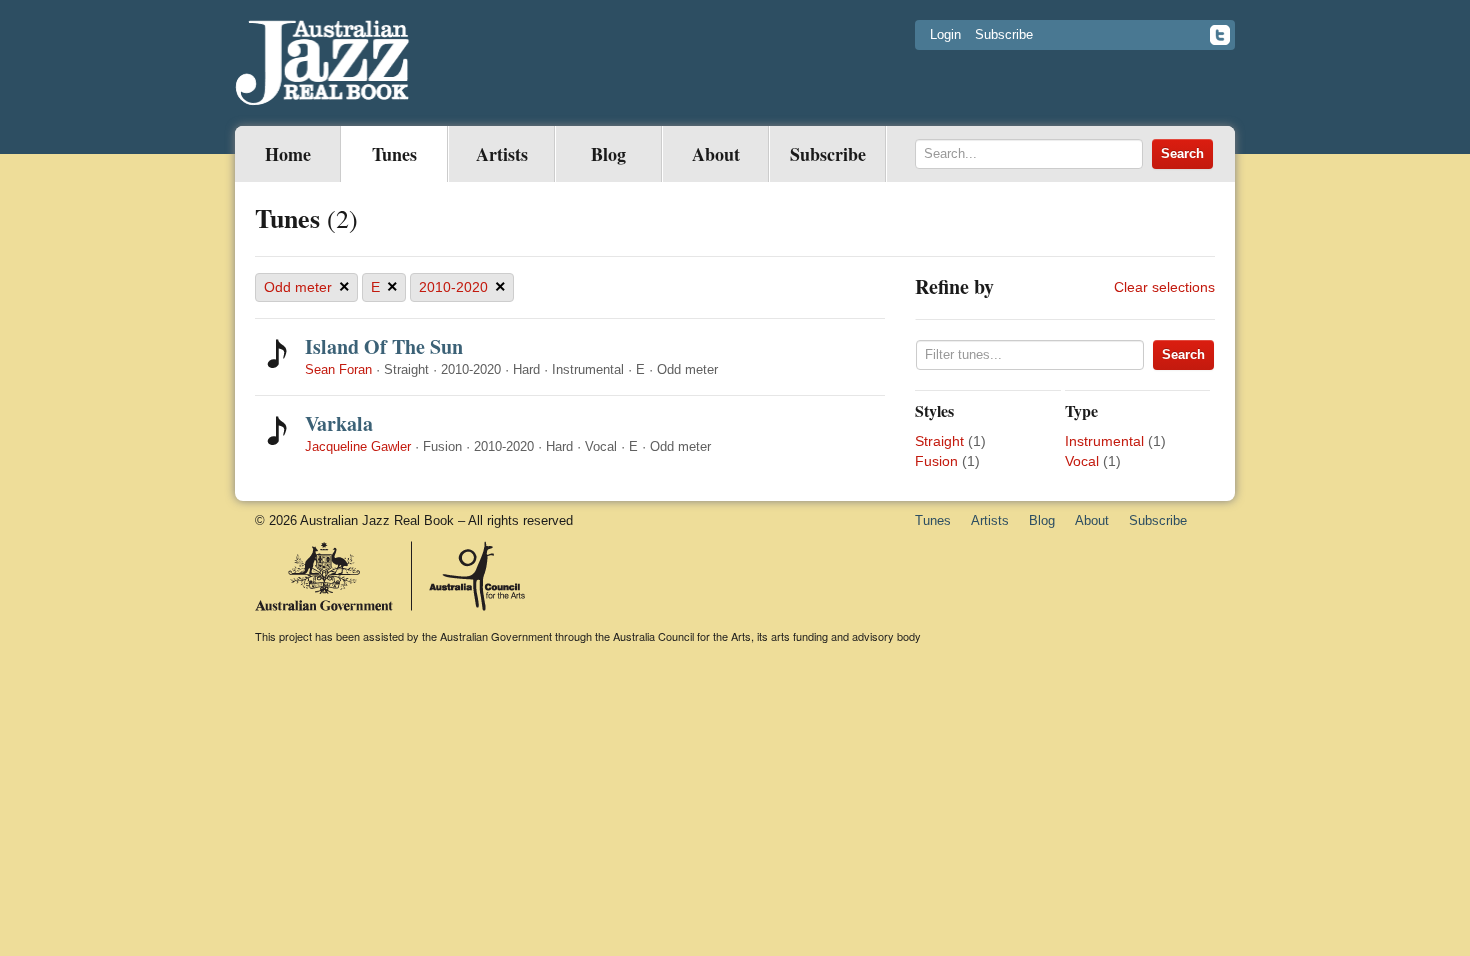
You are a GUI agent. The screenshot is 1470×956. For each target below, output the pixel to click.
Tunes (394, 154)
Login (945, 34)
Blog (608, 154)
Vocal (1082, 461)
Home (288, 154)
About (716, 154)
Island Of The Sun (384, 346)
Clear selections (1164, 287)
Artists (502, 154)
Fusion (936, 461)
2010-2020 (462, 287)
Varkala (339, 423)
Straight (939, 441)
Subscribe (1004, 34)
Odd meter (307, 287)
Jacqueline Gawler (358, 446)
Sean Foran (338, 369)
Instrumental (1104, 441)
